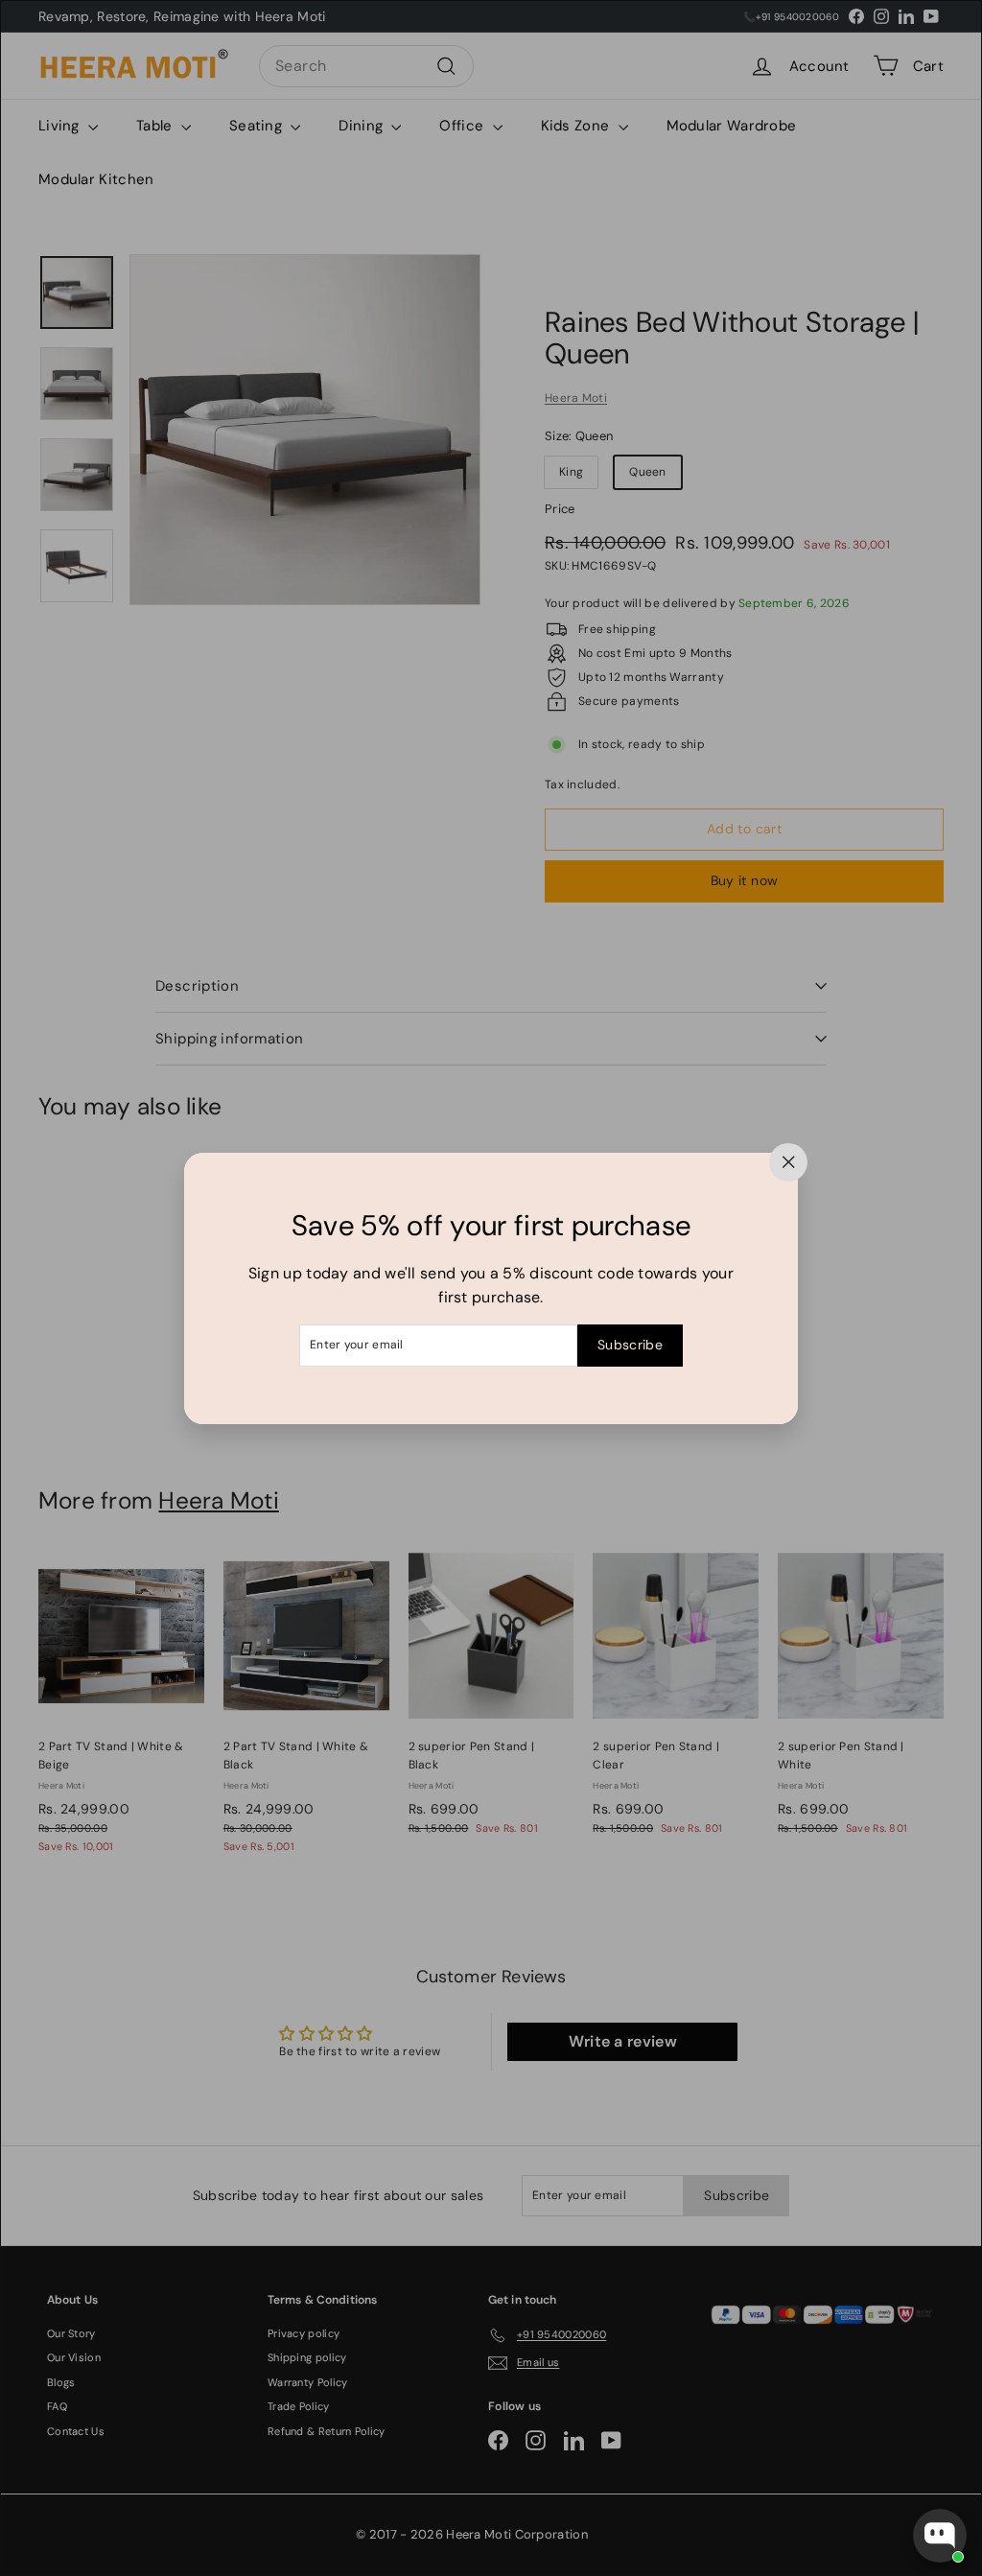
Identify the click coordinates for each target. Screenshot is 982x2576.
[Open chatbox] (940, 2536)
